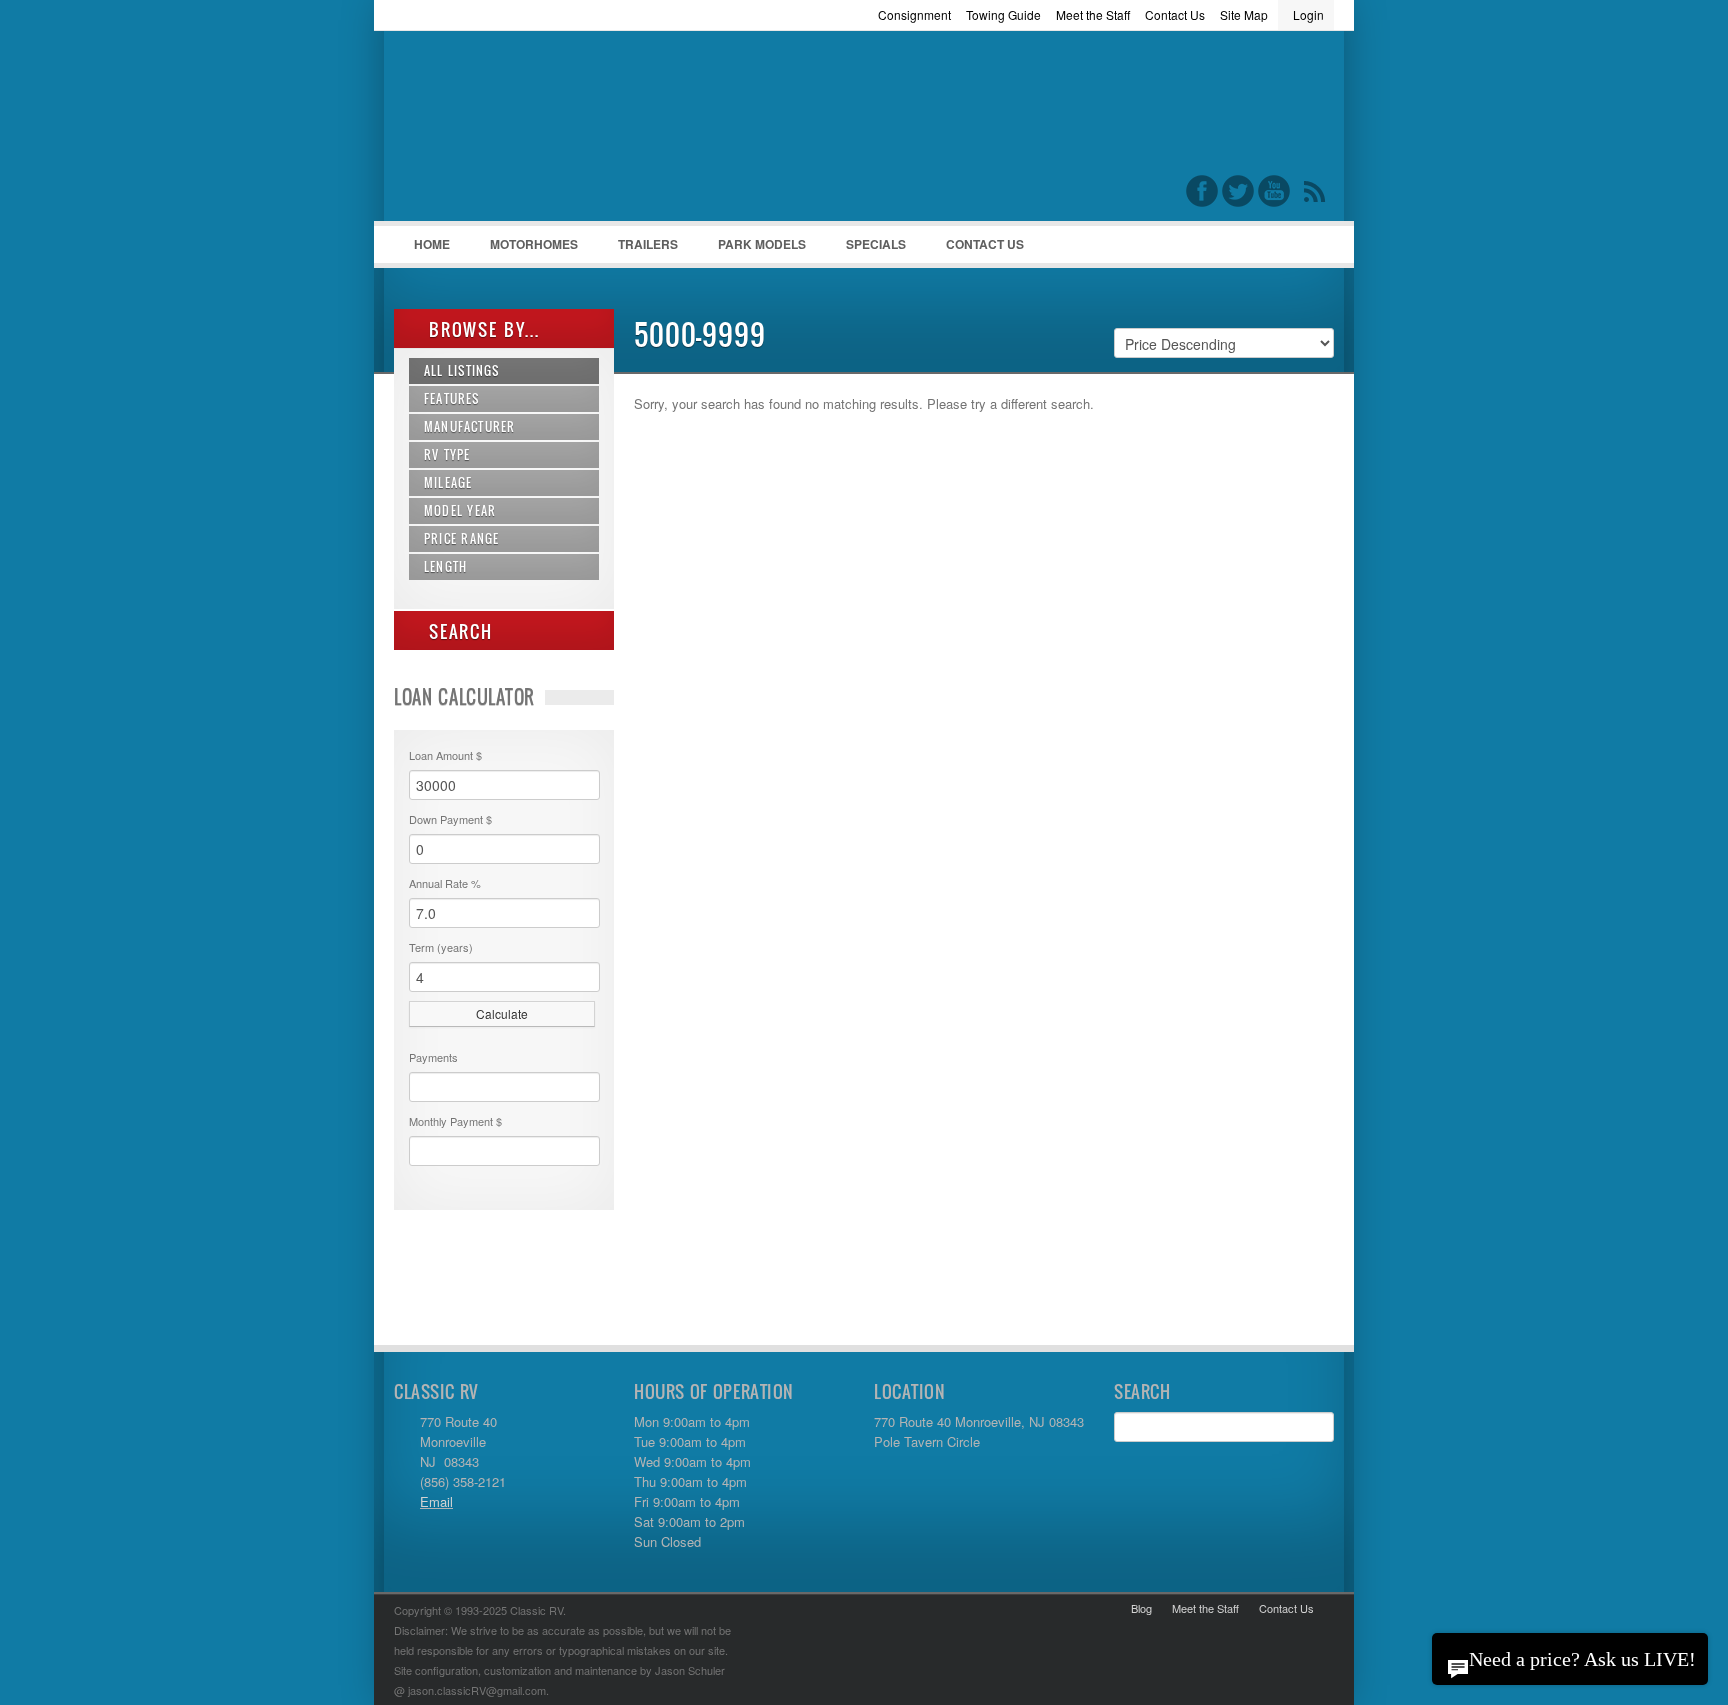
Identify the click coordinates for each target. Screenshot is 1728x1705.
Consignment (914, 14)
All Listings (462, 370)
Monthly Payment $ (455, 1121)
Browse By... (481, 329)
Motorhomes (524, 249)
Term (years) (441, 947)
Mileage (448, 482)
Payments (433, 1057)
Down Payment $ (450, 819)
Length (445, 566)
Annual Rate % (445, 883)
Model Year (460, 510)
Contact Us (1175, 14)
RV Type (447, 454)
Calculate (502, 1013)
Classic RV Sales (544, 131)
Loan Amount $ (445, 755)
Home (432, 244)
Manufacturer (469, 426)
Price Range (461, 538)
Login (1308, 14)
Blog (1141, 1608)
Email (436, 1501)
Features (452, 398)
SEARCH (458, 631)
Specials (876, 244)
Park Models (762, 244)
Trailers (638, 249)
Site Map (1244, 14)
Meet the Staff (1093, 14)
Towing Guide (1003, 14)
